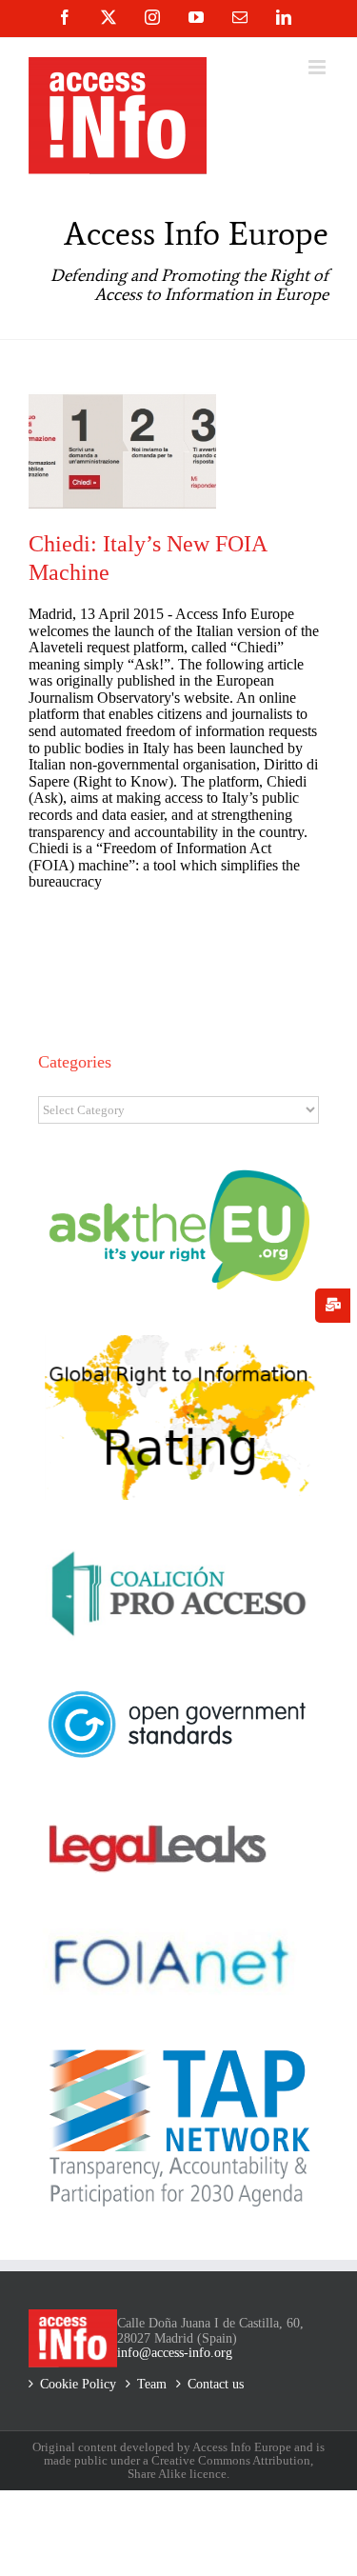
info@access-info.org (175, 2353)
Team (152, 2384)
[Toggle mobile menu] (318, 67)
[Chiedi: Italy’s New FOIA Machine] (122, 451)
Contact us (216, 2384)
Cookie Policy (78, 2384)
